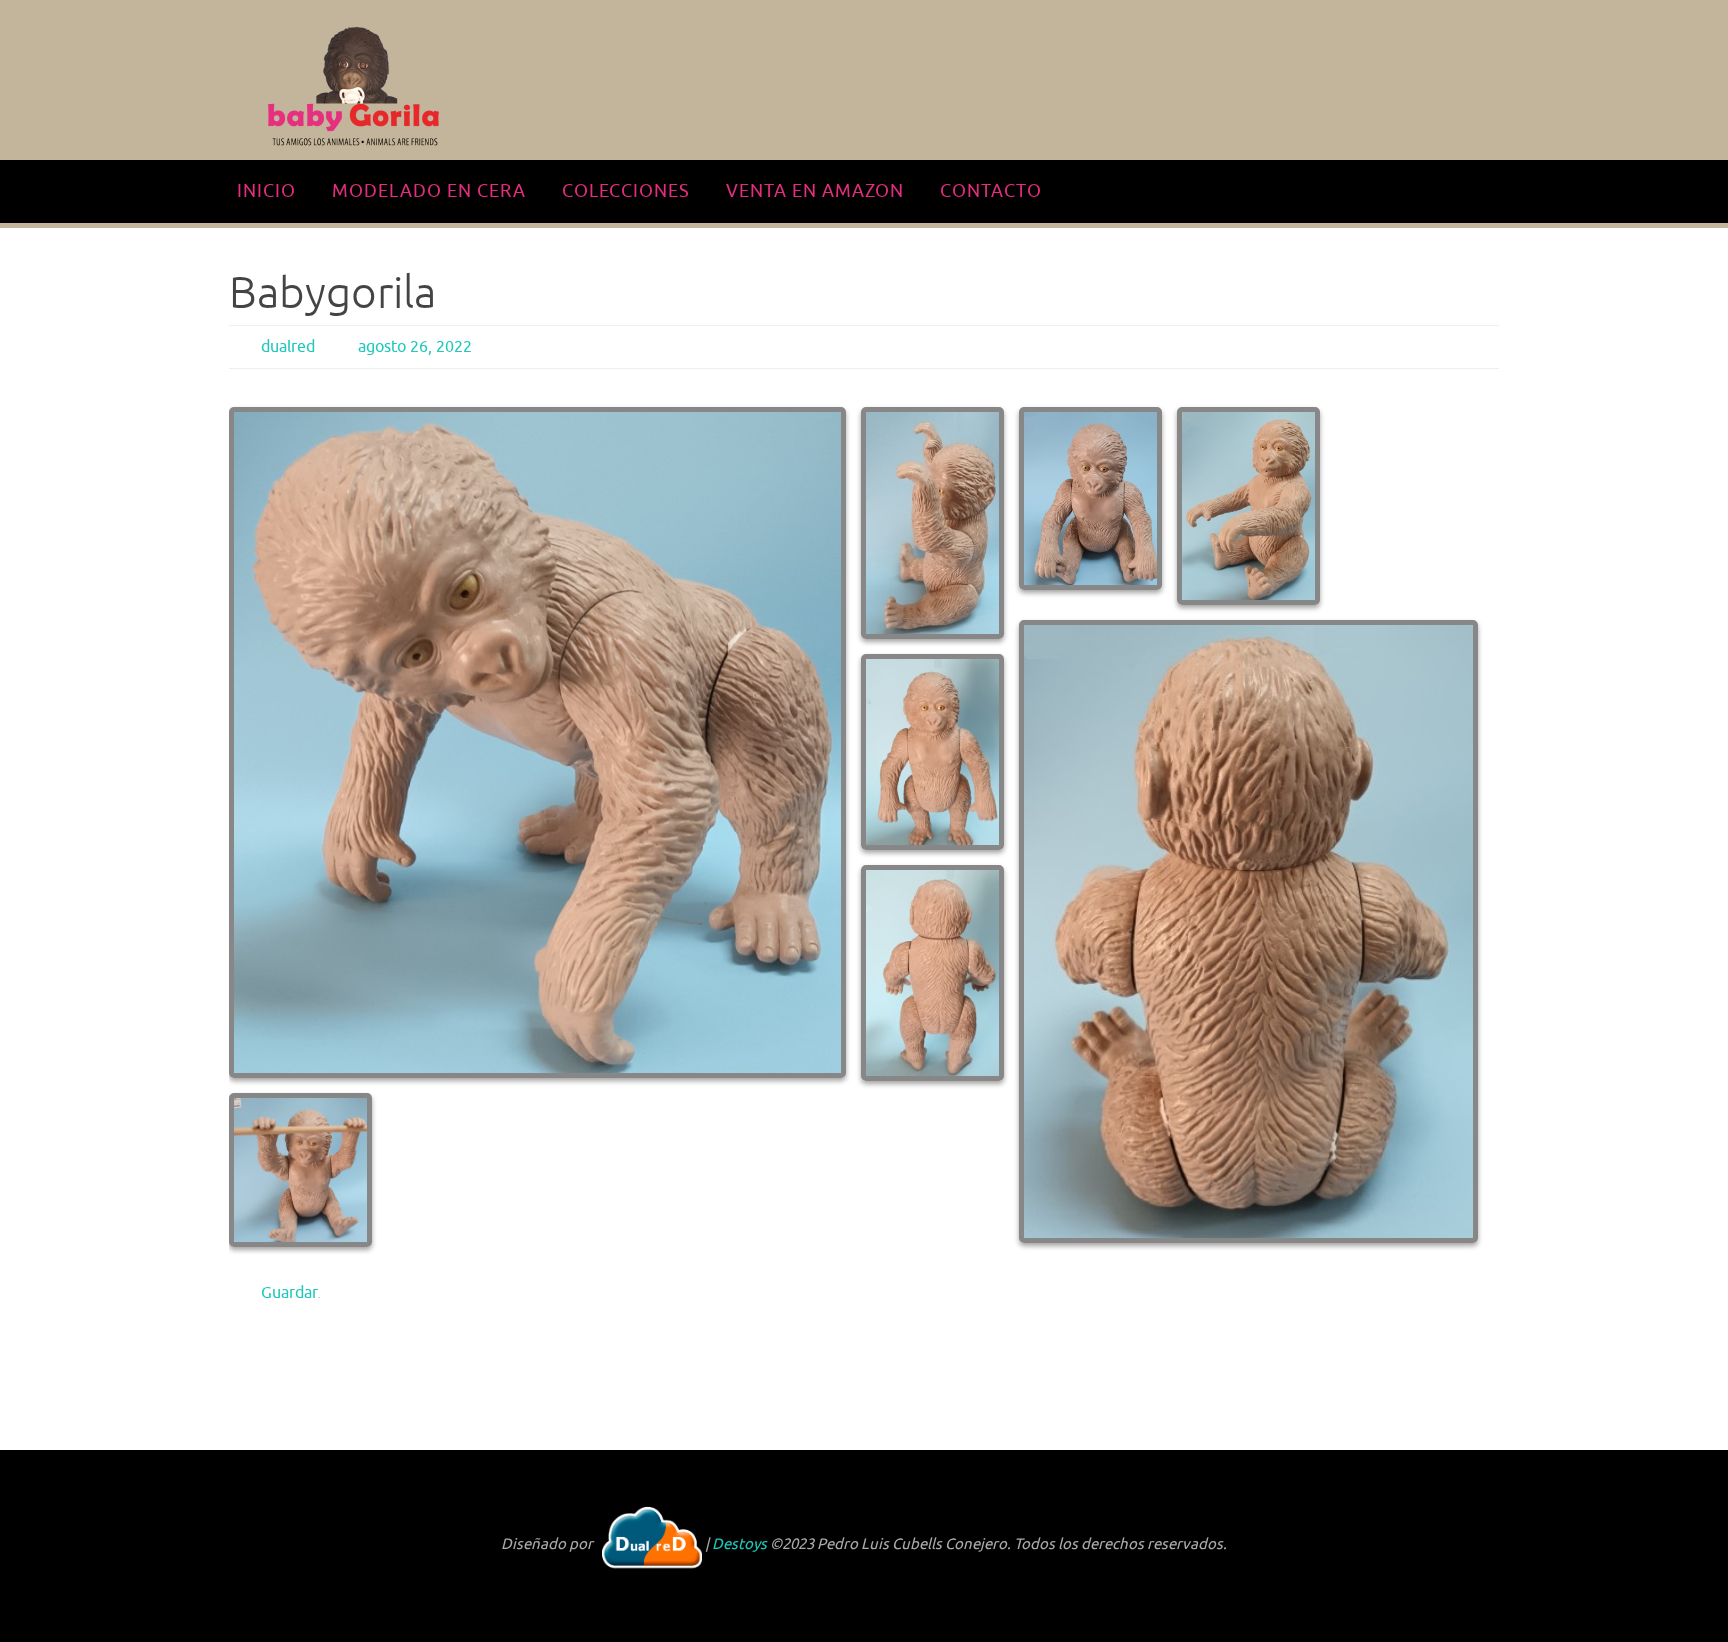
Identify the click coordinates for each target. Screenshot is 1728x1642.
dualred (288, 347)
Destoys (739, 1544)
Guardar (289, 1293)
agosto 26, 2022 (415, 347)
